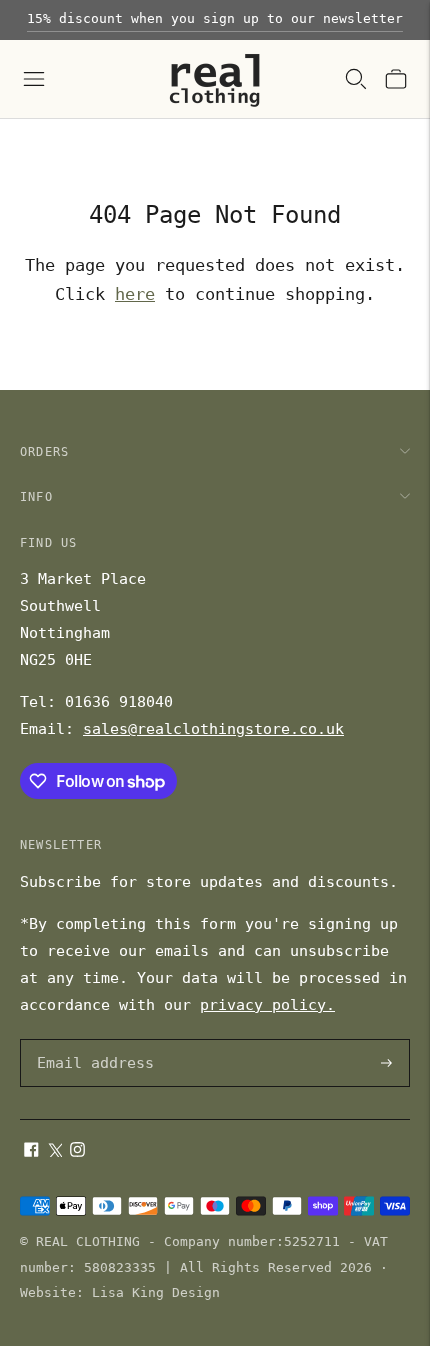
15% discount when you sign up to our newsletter (215, 18)
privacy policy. (267, 1005)
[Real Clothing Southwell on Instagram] (77, 1152)
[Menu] (34, 79)
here (135, 294)
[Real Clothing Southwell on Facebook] (31, 1152)
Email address (92, 1040)
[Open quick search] (356, 79)
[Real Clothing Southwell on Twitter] (54, 1152)
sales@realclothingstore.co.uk (213, 729)
